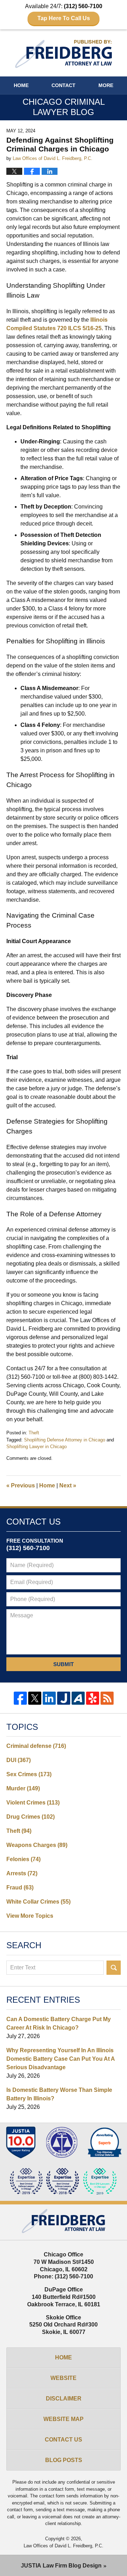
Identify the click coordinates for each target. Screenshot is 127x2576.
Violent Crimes (33, 1803)
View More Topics (30, 1916)
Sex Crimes (29, 1774)
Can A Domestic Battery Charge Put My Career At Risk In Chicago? (59, 2023)
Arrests (22, 1873)
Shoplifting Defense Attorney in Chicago (65, 1440)
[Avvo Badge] (105, 2142)
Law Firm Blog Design (61, 2566)
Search (114, 1968)
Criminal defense (36, 1746)
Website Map (64, 2419)
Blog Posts (64, 2460)
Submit (64, 1664)
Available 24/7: (64, 12)
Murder (23, 1788)
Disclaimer (64, 2399)
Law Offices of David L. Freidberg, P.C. (64, 2546)
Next (68, 1485)
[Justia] (64, 1698)
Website (64, 2378)
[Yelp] (93, 1698)
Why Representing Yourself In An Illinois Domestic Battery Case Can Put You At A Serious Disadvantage (61, 2059)
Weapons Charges (37, 1845)
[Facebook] (20, 1698)
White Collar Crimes (38, 1902)
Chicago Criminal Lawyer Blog (64, 54)
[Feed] (107, 1698)
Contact (64, 85)
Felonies (23, 1859)
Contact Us (64, 2440)
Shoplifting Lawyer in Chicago (37, 1447)
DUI (19, 1760)
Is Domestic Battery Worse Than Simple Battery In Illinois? (59, 2094)
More (106, 85)
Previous (21, 1485)
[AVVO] (78, 1698)
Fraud (20, 1887)
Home (21, 85)
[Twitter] (35, 1698)
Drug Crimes (31, 1817)
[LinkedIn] (49, 1698)
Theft (34, 1433)
